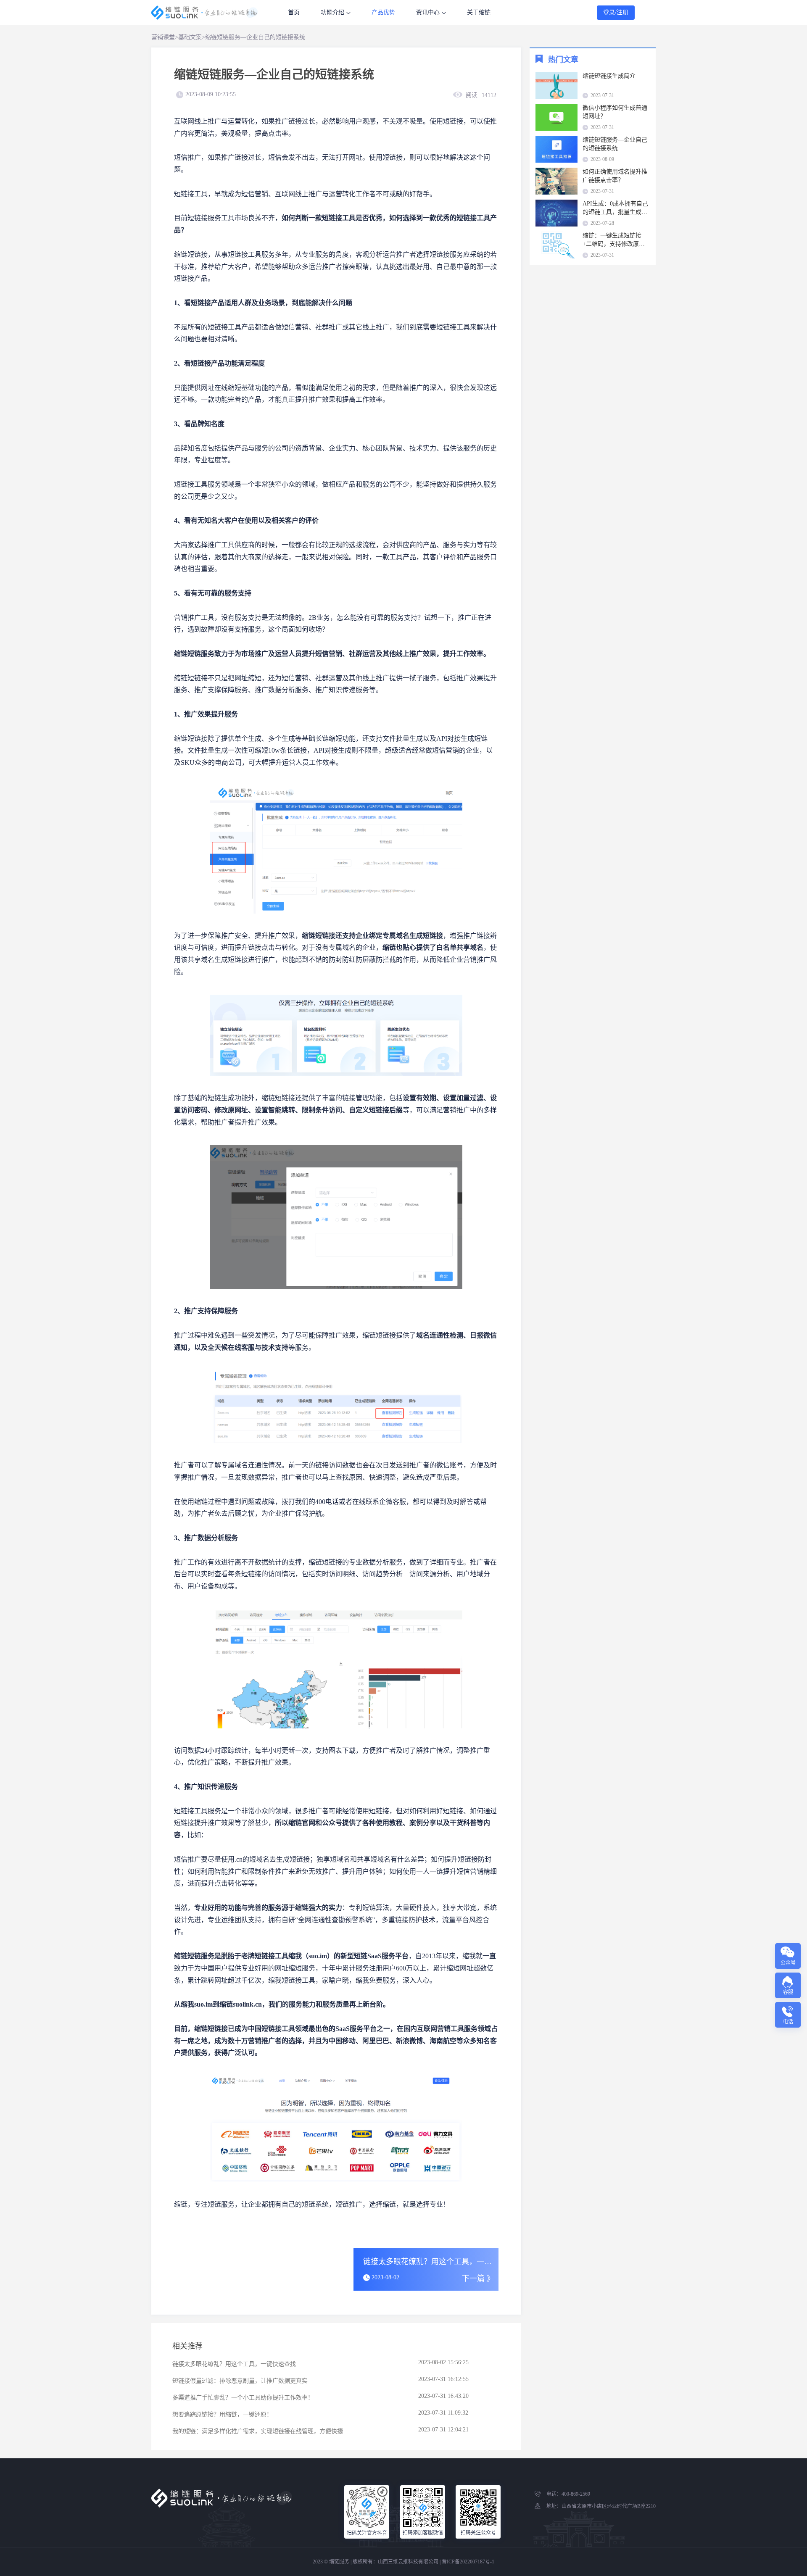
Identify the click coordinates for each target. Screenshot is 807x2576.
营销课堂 (163, 37)
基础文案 (190, 37)
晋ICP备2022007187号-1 (468, 2562)
